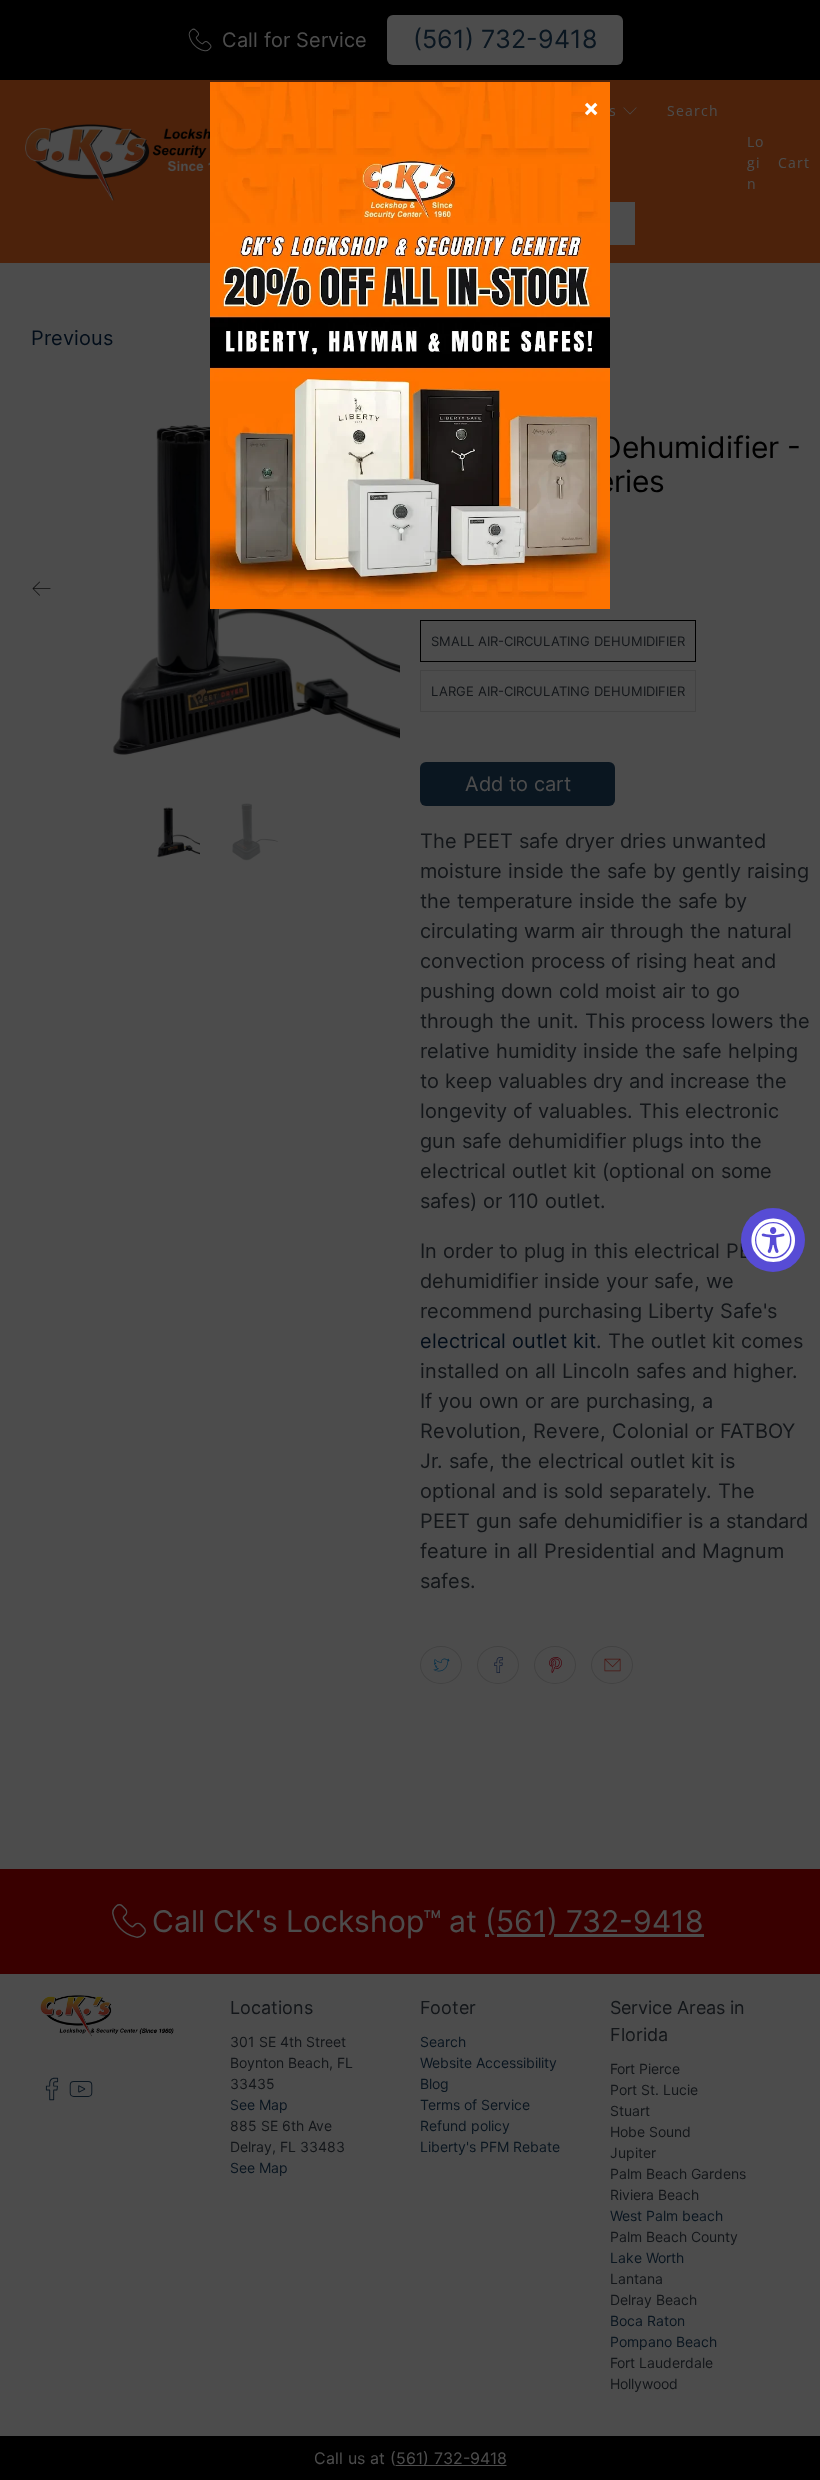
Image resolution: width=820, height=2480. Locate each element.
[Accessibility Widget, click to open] (773, 1240)
